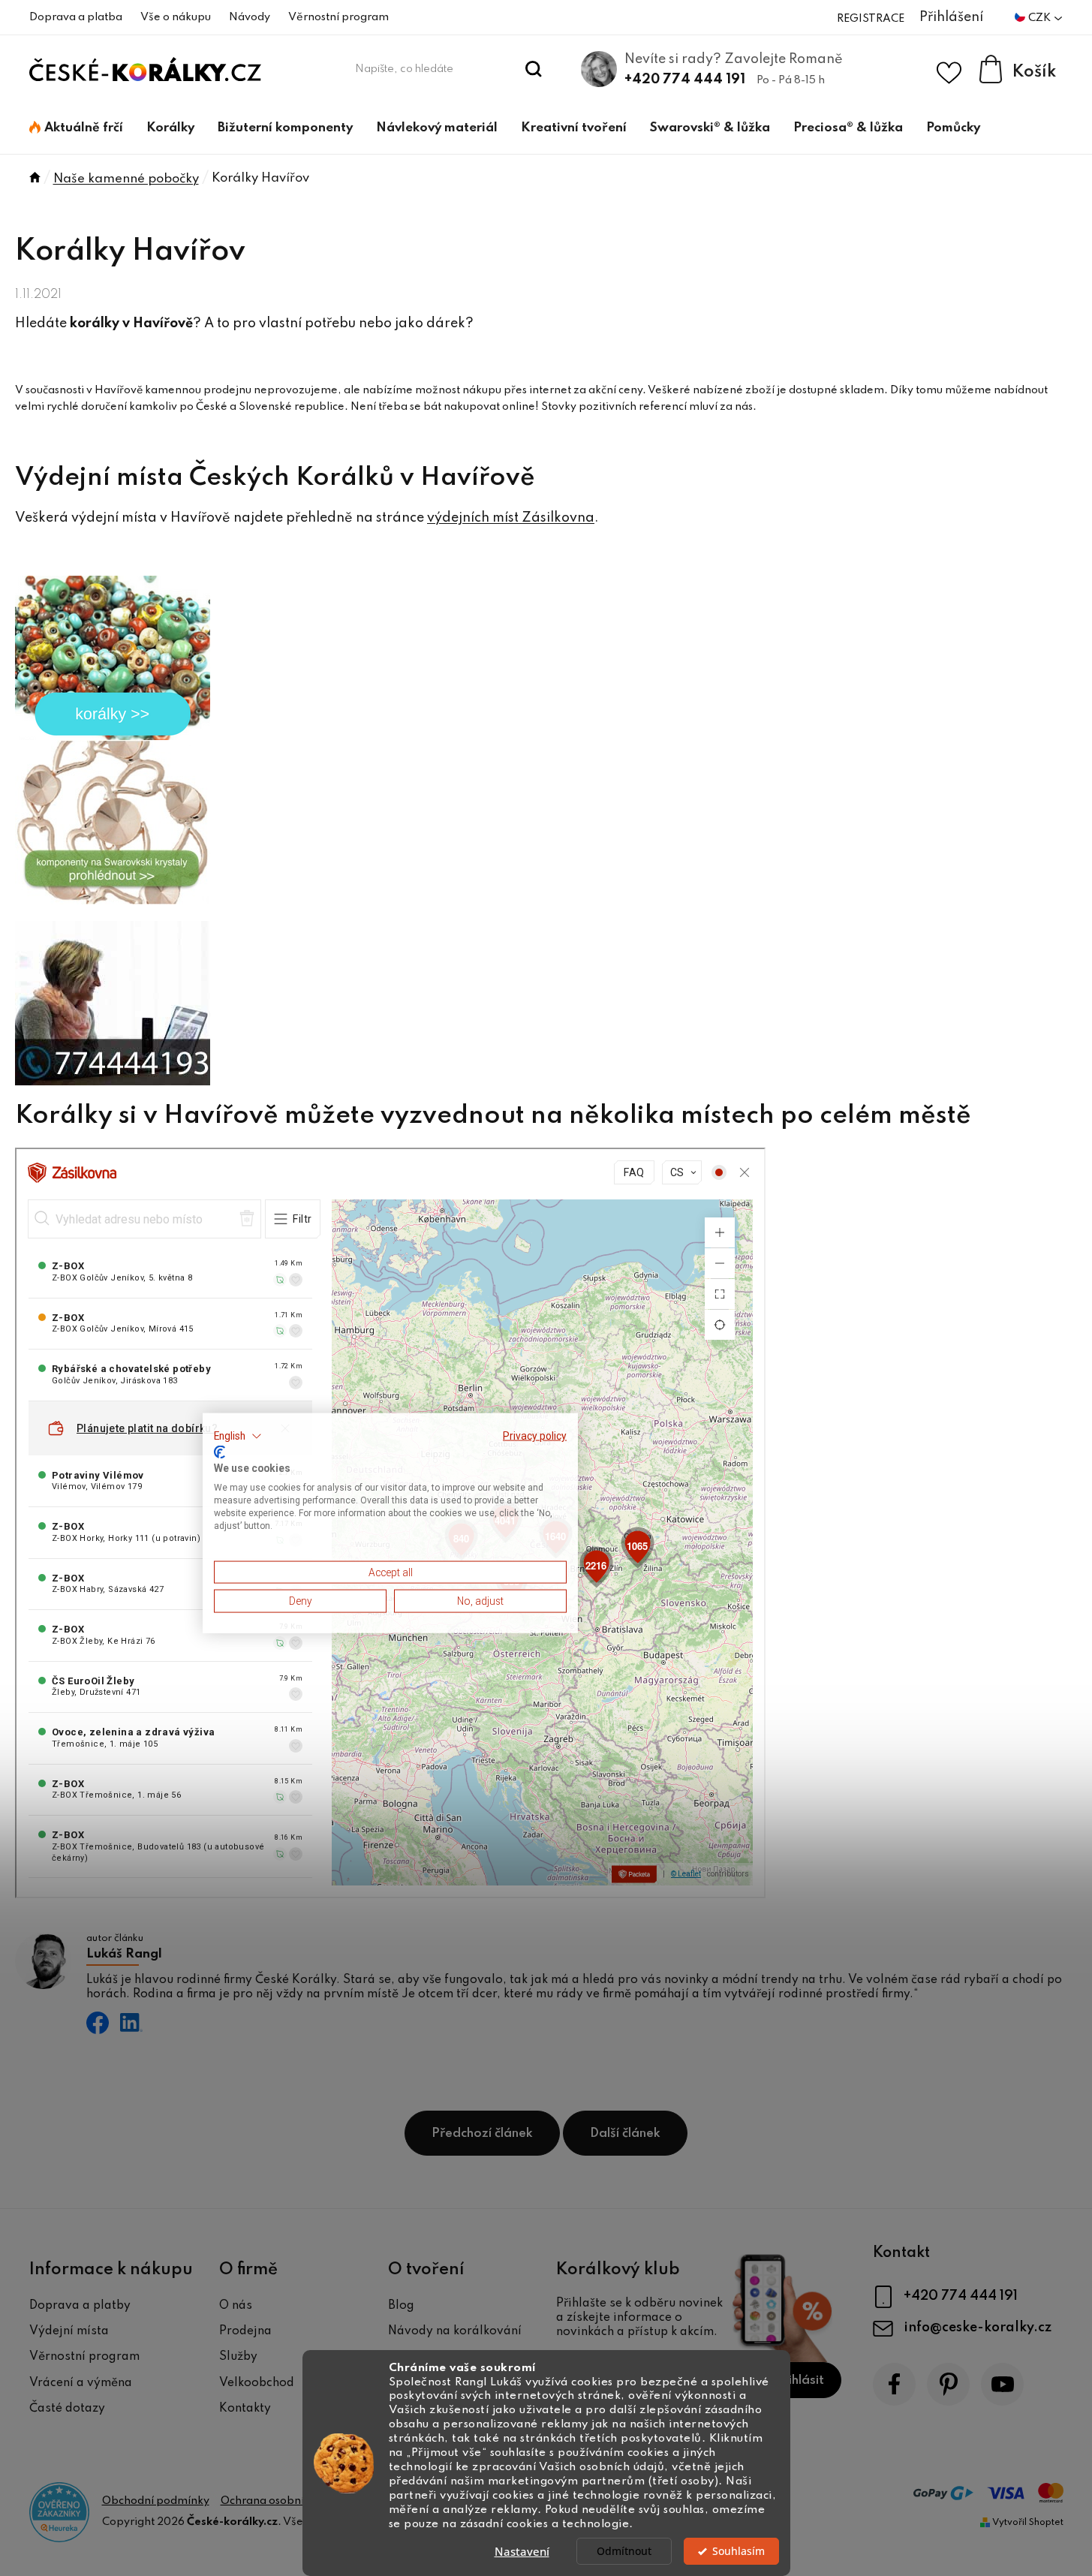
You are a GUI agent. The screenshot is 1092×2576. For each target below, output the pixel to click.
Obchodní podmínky (156, 2501)
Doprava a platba (76, 17)
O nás (236, 2306)
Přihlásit (800, 2380)
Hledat (533, 69)
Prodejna (245, 2331)
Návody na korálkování (455, 2331)
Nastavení (522, 2551)
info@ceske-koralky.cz (978, 2328)
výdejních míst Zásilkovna (511, 518)
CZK (1041, 18)
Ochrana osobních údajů (284, 2501)
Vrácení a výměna (81, 2383)
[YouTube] (1002, 2384)
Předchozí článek (482, 2134)
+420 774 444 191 (685, 80)
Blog (401, 2306)
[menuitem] (76, 128)
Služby (238, 2357)
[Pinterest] (948, 2384)
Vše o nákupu (176, 17)
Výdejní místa (69, 2331)
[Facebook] (894, 2384)
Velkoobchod (257, 2383)
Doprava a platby (80, 2306)
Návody (250, 17)
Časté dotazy (67, 2409)
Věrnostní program (338, 17)
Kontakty (245, 2409)
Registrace (871, 19)
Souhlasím (739, 2551)
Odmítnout (624, 2551)
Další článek (625, 2134)
